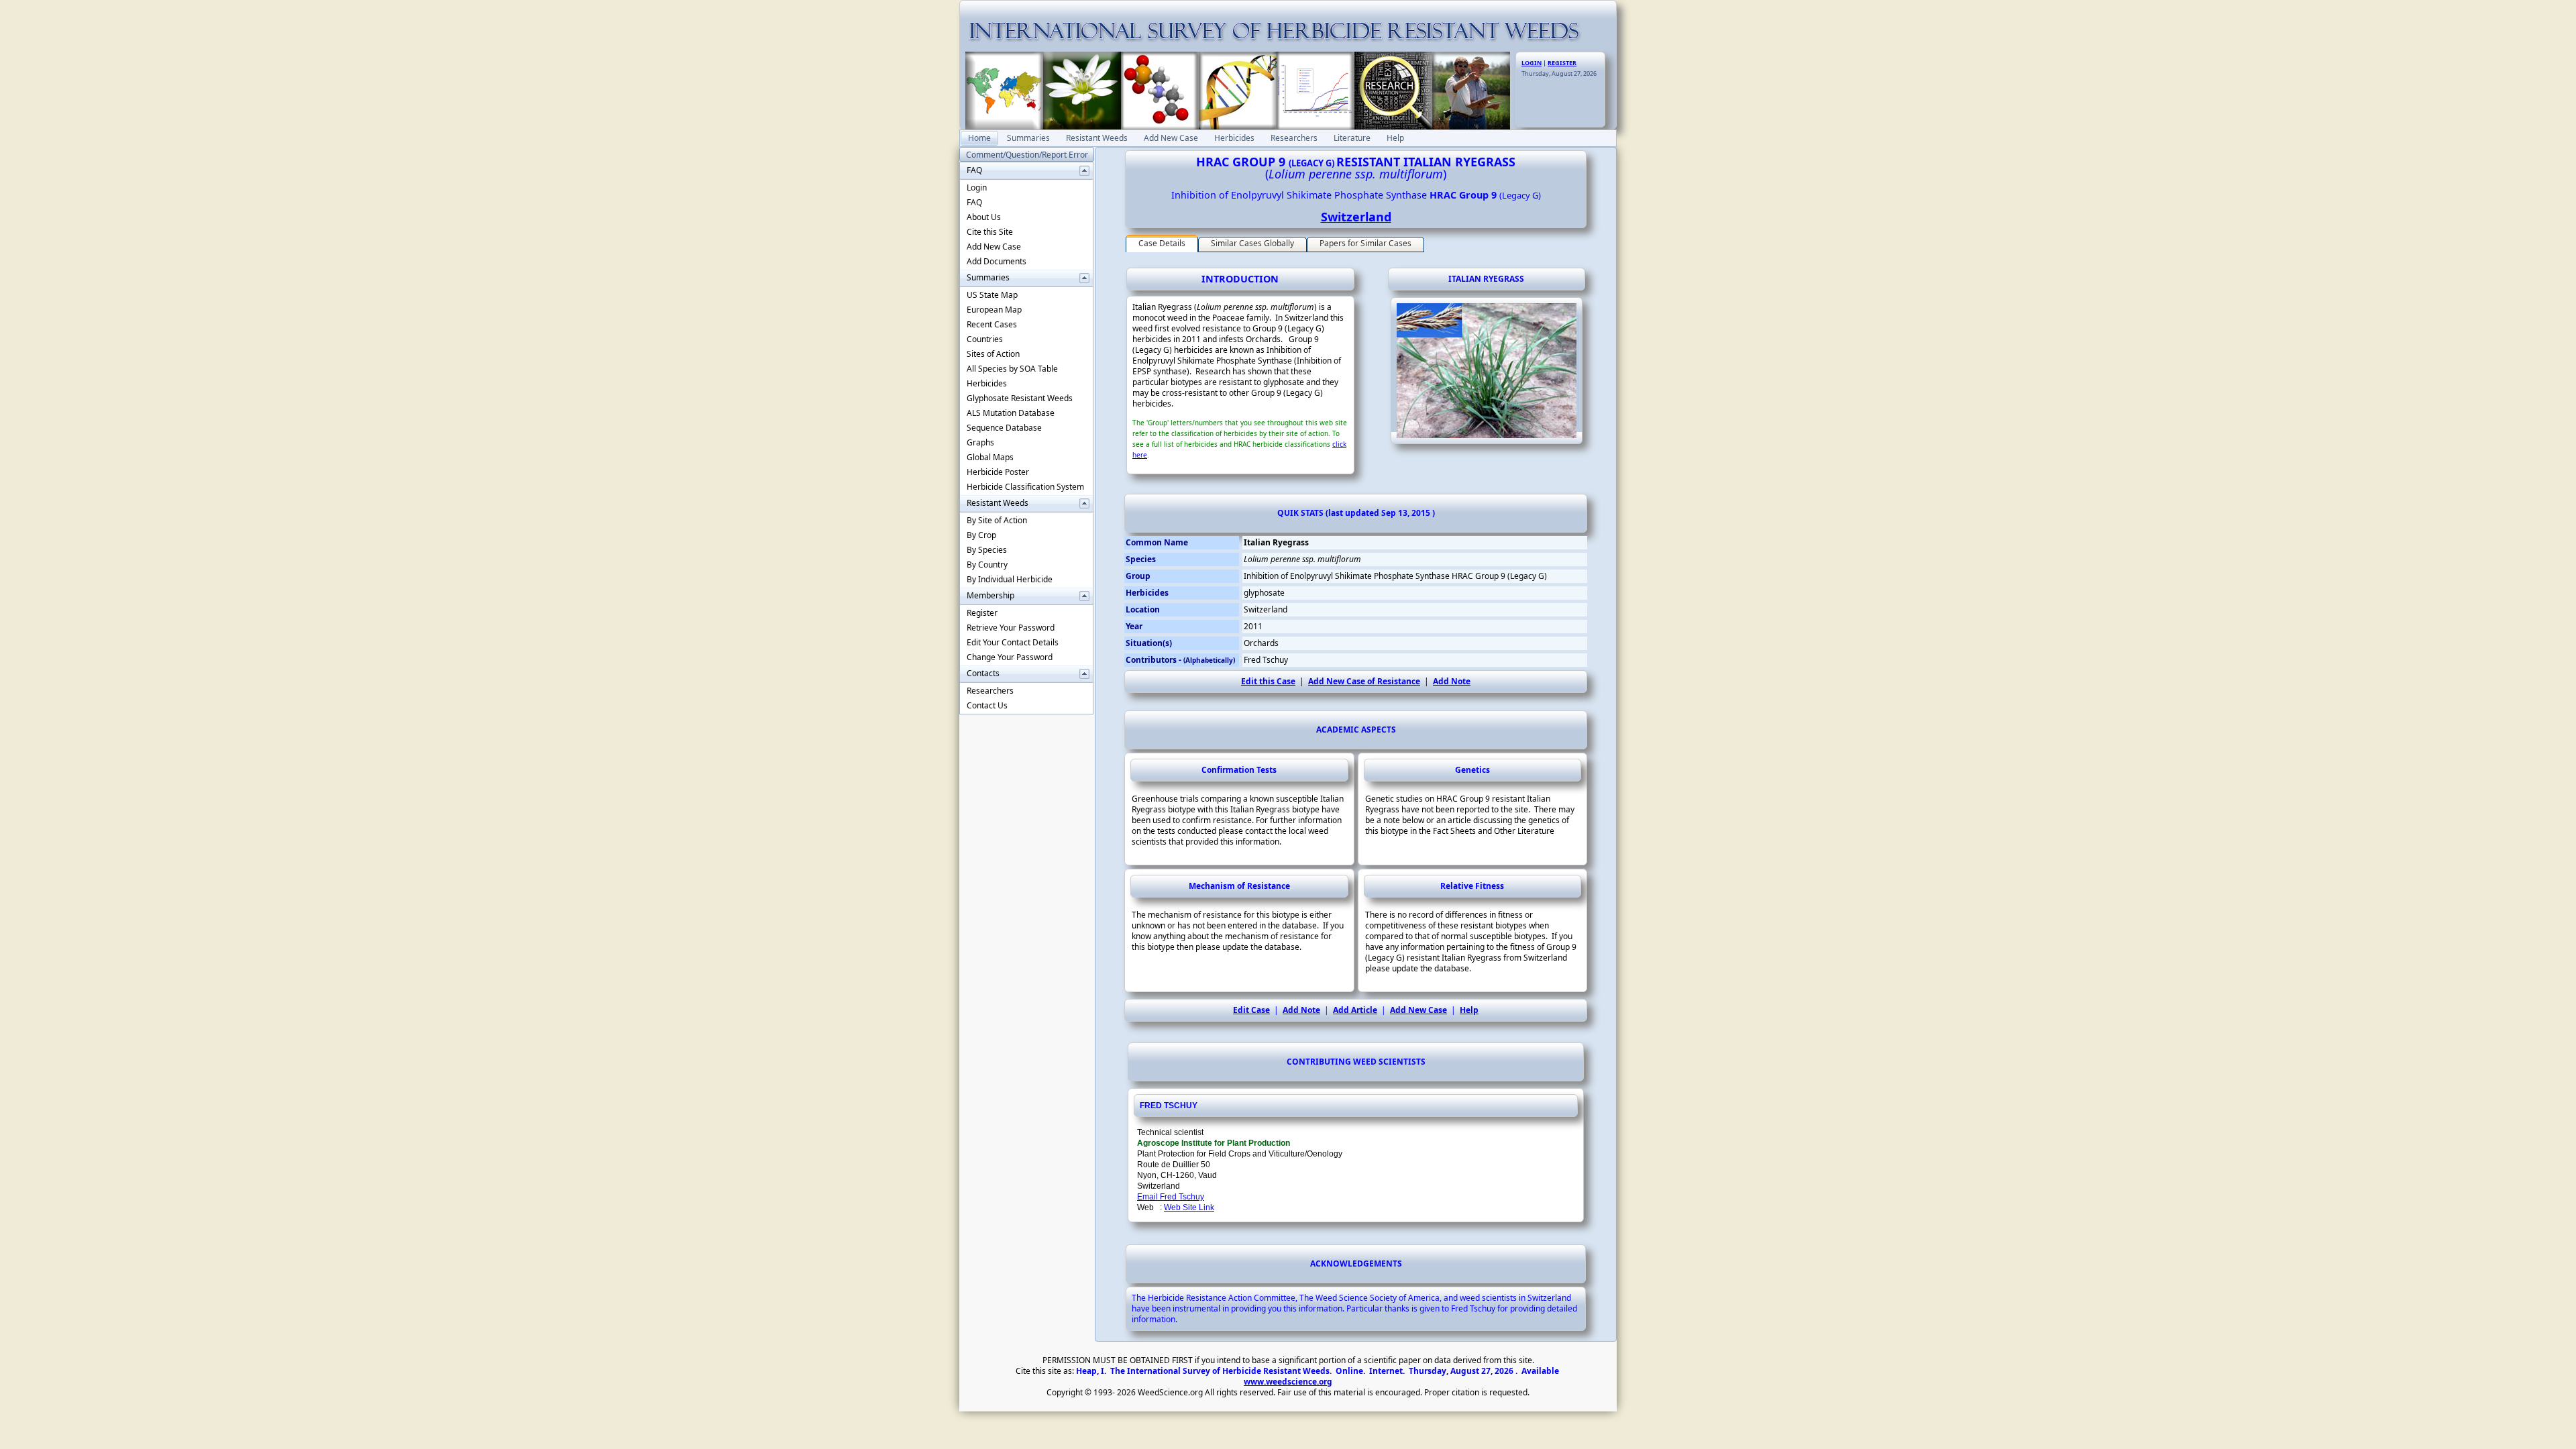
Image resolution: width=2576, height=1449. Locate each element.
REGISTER (1562, 63)
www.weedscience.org (1288, 1382)
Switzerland (1356, 217)
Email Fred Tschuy (1171, 1197)
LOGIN (1532, 63)
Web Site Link (1189, 1207)
